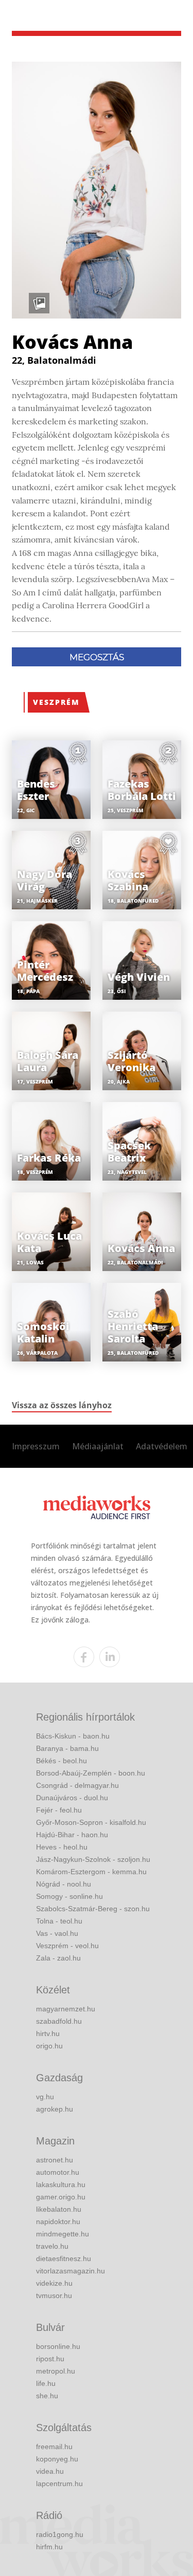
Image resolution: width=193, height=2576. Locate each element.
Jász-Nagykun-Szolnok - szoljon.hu (93, 1859)
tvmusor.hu (54, 2295)
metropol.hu (56, 2371)
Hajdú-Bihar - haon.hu (72, 1835)
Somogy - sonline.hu (69, 1896)
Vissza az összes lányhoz (62, 1405)
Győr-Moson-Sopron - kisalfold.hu (91, 1822)
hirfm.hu (49, 2547)
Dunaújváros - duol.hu (72, 1798)
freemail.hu (54, 2447)
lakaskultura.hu (61, 2185)
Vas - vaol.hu (57, 1933)
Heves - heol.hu (62, 1847)
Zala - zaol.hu (58, 1958)
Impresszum (36, 1446)
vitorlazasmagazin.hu (71, 2271)
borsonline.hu (58, 2346)
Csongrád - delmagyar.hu (77, 1785)
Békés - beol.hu (62, 1761)
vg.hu (45, 2097)
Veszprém (56, 702)
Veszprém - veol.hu (67, 1946)
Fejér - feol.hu (59, 1810)
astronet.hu (55, 2160)
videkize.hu (54, 2283)
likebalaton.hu (59, 2209)
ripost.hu (50, 2359)
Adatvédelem (162, 1446)
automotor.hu (58, 2172)
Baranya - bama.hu (67, 1748)
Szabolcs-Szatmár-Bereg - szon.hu (93, 1909)
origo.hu (49, 2046)
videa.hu (50, 2471)
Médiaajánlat (98, 1446)
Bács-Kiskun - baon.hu (73, 1736)
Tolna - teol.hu (59, 1921)
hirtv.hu (48, 2033)
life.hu (46, 2383)
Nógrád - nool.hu (64, 1884)
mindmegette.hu (63, 2234)
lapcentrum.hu (59, 2484)
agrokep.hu (55, 2109)
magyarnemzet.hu (66, 2009)
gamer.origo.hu (61, 2197)
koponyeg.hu (57, 2459)
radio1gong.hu (60, 2534)
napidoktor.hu (58, 2222)
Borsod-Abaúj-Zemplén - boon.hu (91, 1773)
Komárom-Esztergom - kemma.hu (91, 1872)
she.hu (47, 2396)
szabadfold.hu (59, 2021)
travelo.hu (52, 2246)
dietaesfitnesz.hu (64, 2258)
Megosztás (97, 657)
